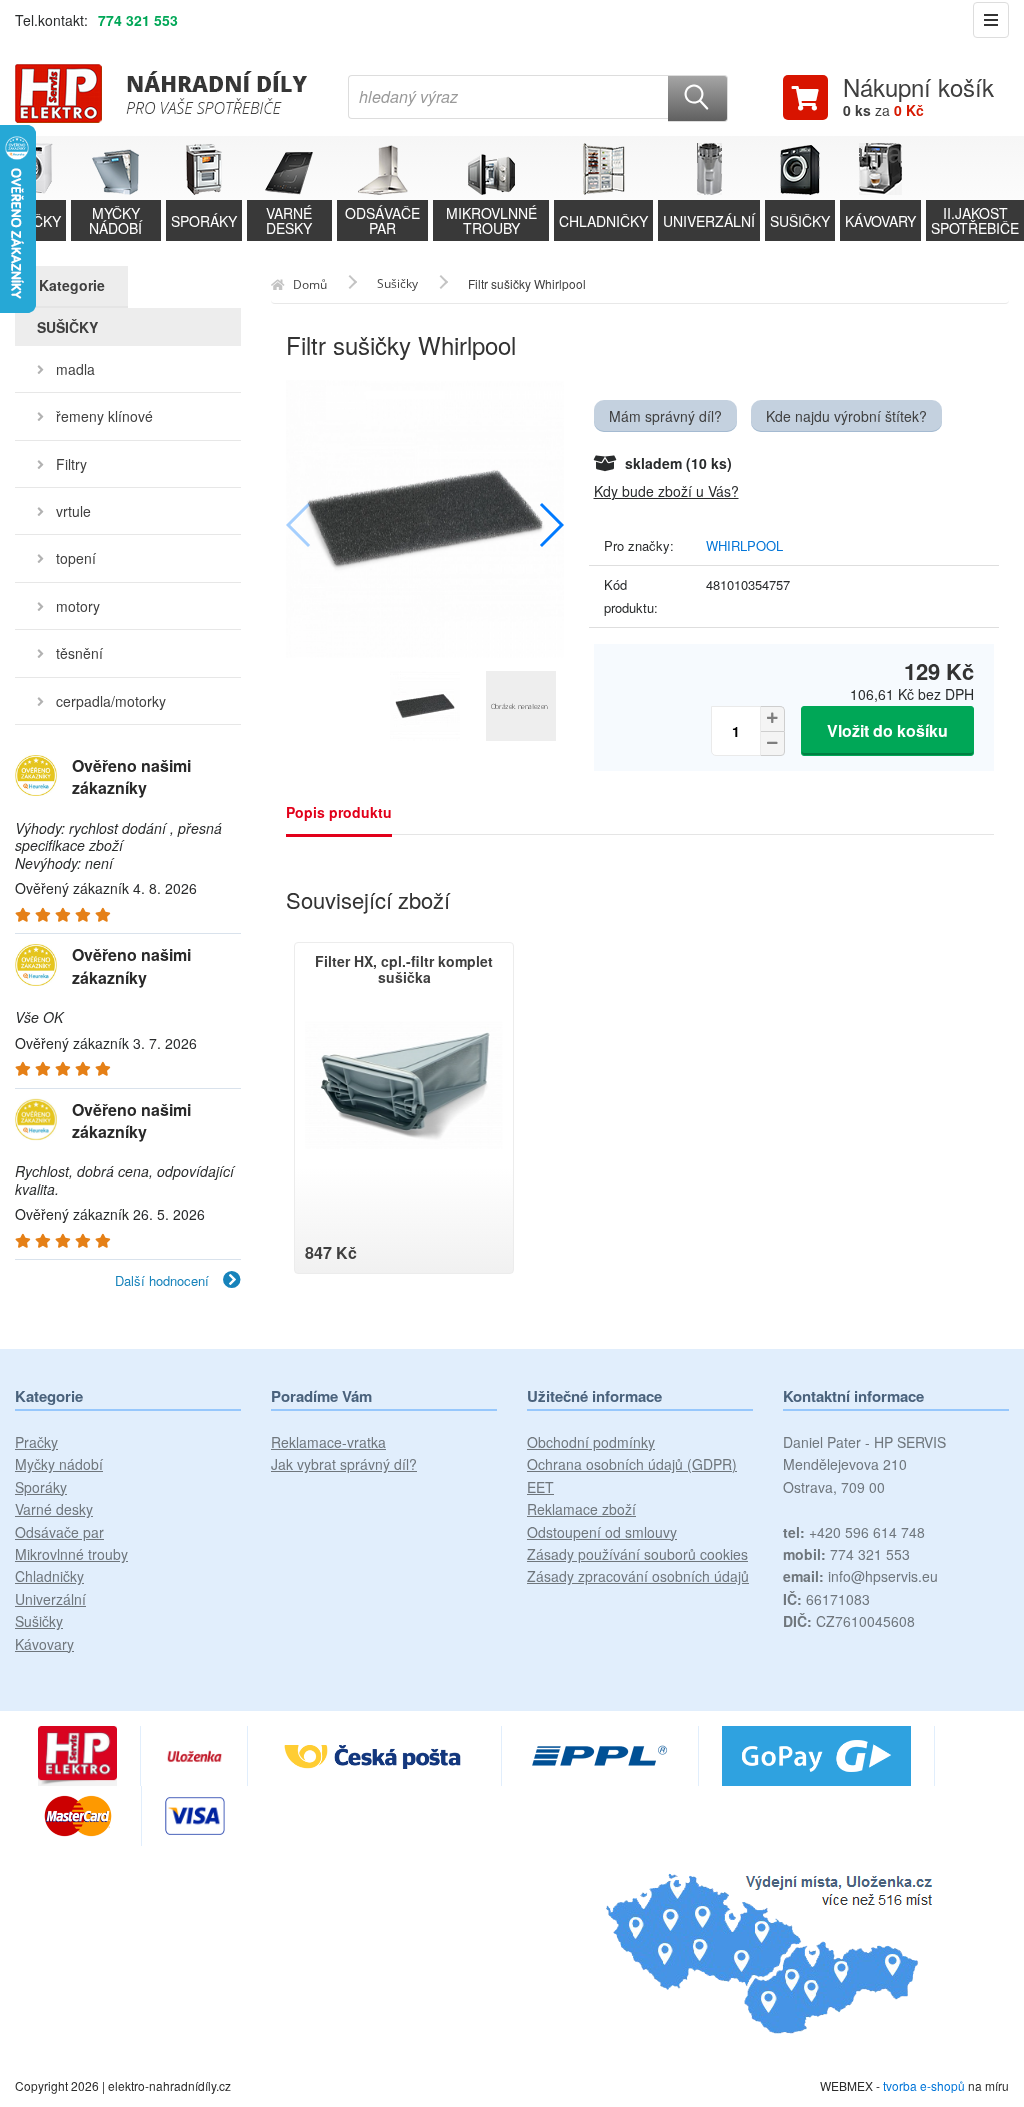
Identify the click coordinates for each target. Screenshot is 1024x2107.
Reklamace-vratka (328, 1442)
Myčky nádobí (59, 1464)
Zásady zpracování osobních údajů (638, 1576)
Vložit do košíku (887, 730)
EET (540, 1487)
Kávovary (44, 1644)
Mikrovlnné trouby (71, 1554)
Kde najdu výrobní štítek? (846, 416)
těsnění (79, 653)
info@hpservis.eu (860, 1576)
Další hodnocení (164, 1280)
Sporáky (41, 1487)
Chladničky (49, 1576)
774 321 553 (138, 20)
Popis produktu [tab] (339, 812)
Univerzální (50, 1599)
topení (76, 558)
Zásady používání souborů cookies (637, 1554)
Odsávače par (59, 1532)
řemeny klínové (104, 416)
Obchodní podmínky (591, 1442)
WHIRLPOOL (744, 545)
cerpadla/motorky (111, 701)
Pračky (36, 1442)
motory (78, 606)
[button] (550, 525)
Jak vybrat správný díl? (344, 1464)
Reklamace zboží (581, 1509)
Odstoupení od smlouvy (602, 1532)
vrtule (73, 511)
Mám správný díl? (665, 416)
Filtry (71, 464)
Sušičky (39, 1621)
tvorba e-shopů (924, 2085)
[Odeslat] (698, 98)
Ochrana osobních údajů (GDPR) (632, 1464)
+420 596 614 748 (854, 1532)
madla (75, 369)
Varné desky (54, 1509)
